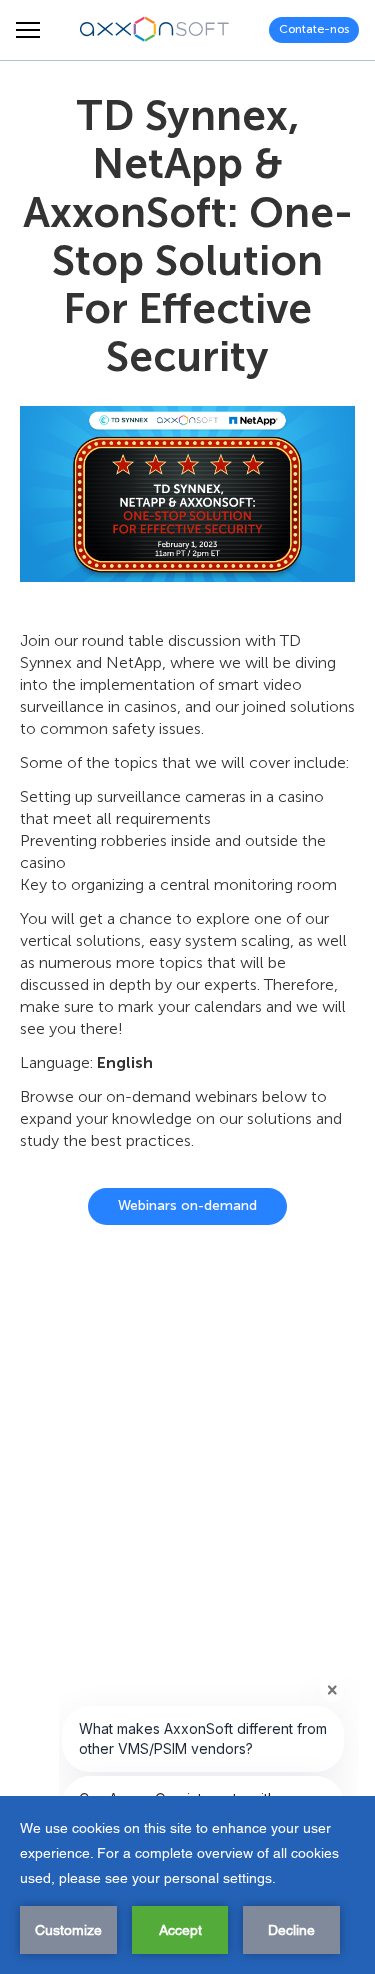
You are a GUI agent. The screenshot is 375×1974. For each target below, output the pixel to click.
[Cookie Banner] (187, 1885)
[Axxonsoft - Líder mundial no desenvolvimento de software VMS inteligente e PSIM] (155, 30)
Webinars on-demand (187, 1205)
